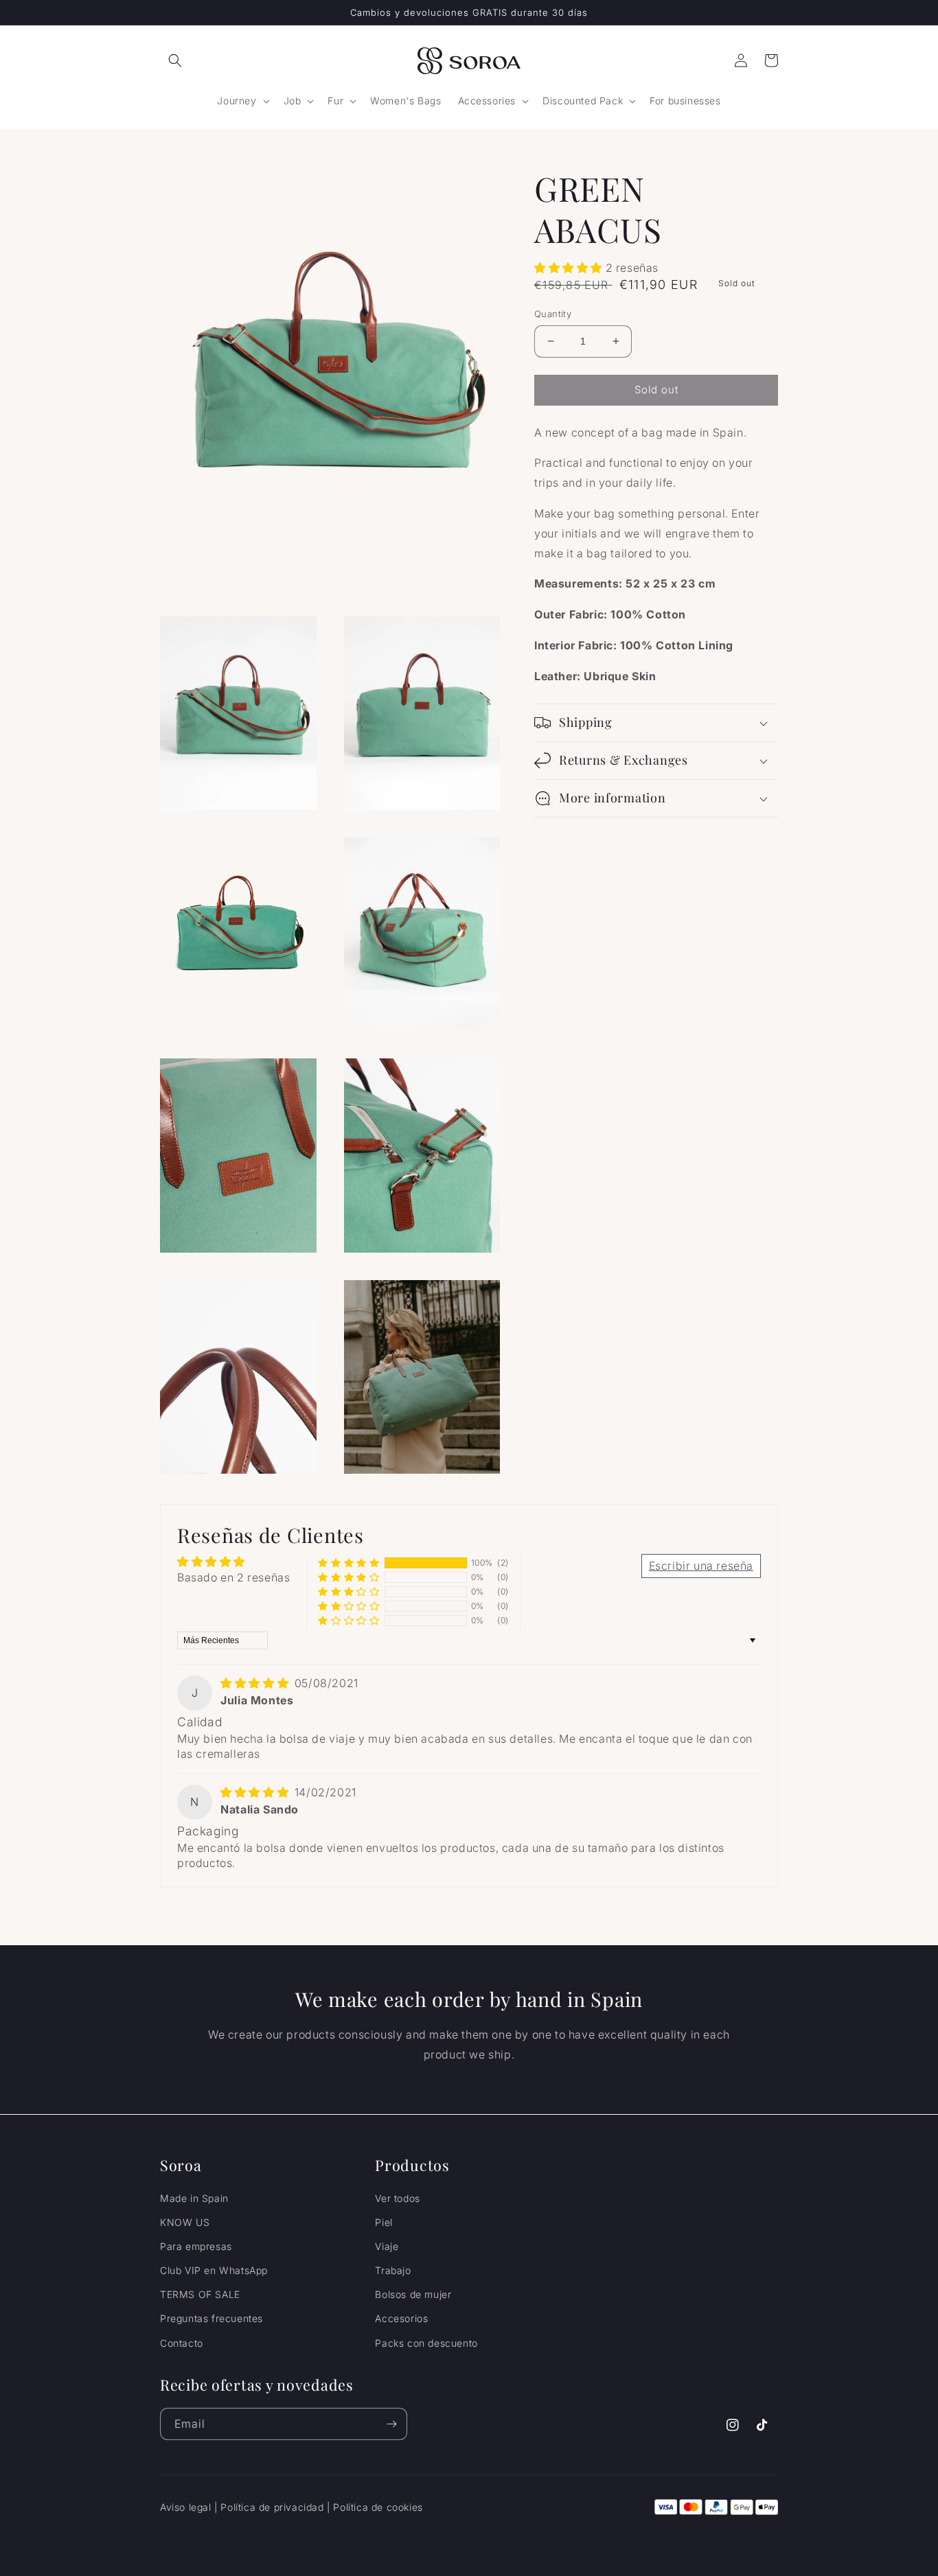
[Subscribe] (391, 2424)
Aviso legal (186, 2507)
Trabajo (393, 2270)
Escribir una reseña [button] (701, 1566)
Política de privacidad (272, 2507)
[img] (256, 1683)
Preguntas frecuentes (211, 2318)
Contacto (182, 2343)
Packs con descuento (426, 2343)
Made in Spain (194, 2198)
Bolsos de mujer (413, 2294)
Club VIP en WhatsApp (214, 2270)
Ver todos (397, 2198)
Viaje (387, 2246)
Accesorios (401, 2318)
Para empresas (196, 2246)
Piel (384, 2222)
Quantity (553, 314)
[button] (175, 60)
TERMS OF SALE (200, 2294)
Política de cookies (378, 2507)
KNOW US (185, 2222)
